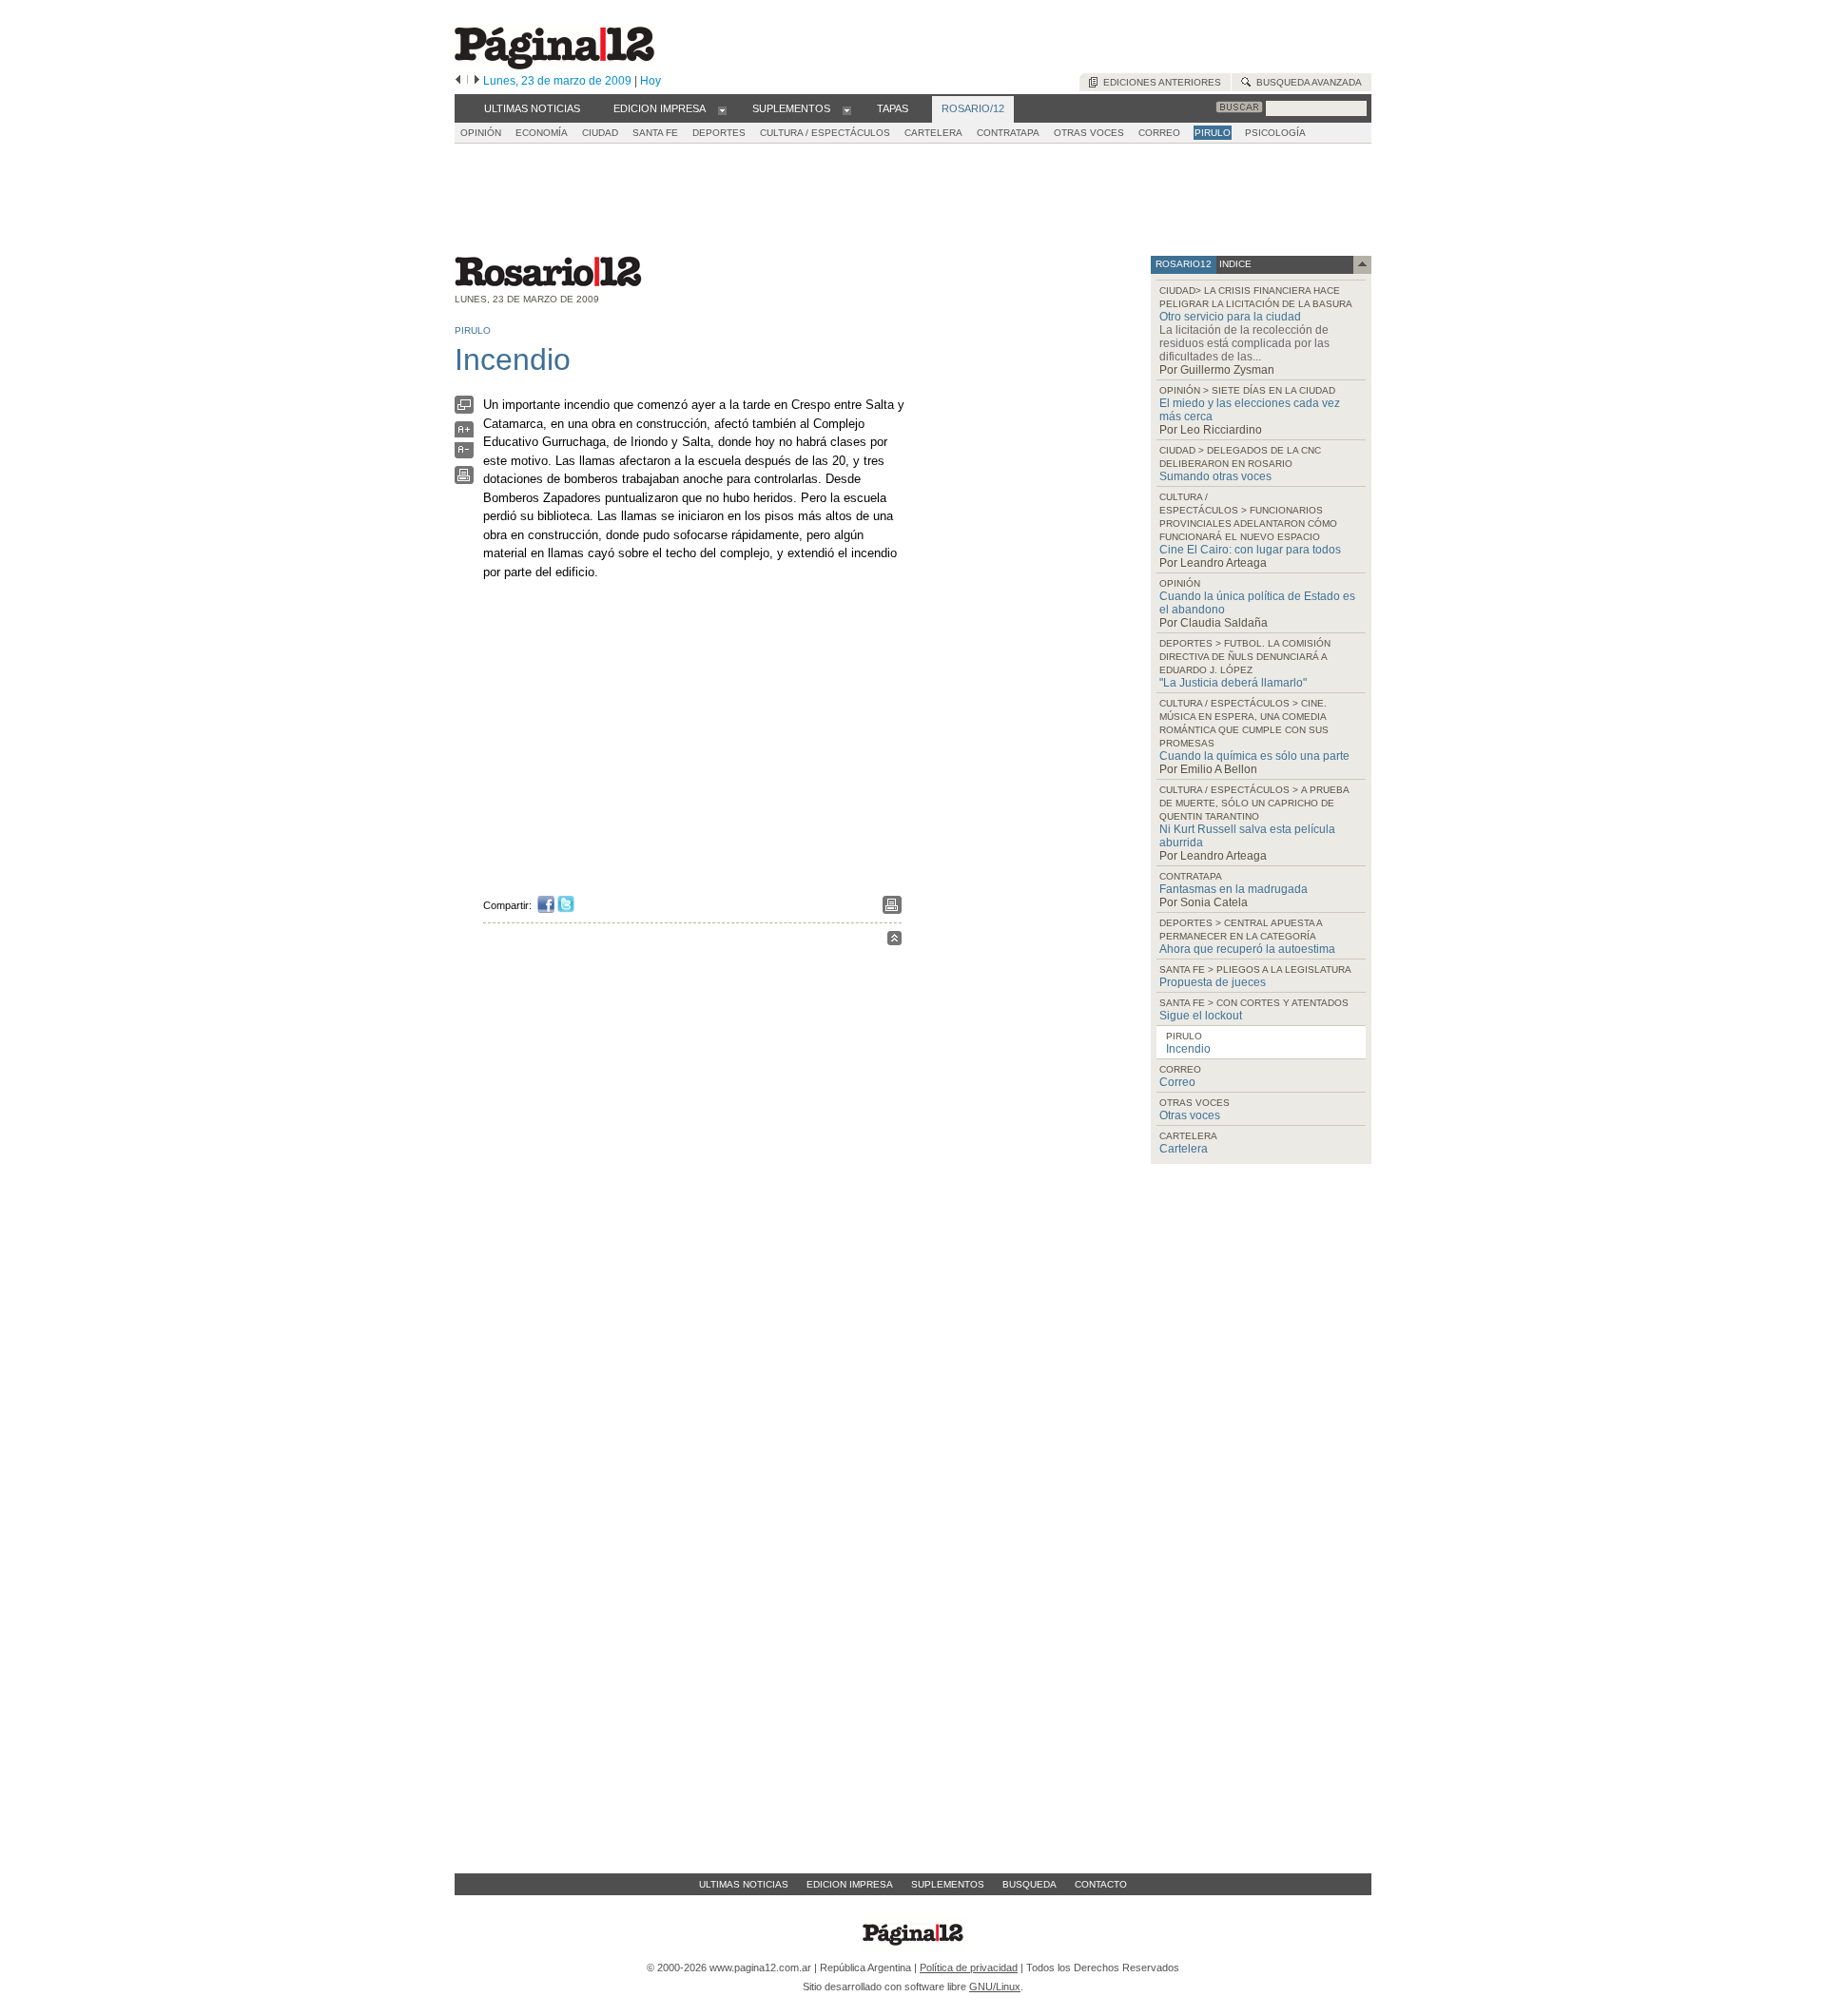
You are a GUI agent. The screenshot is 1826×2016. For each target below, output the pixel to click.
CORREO (1159, 133)
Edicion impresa (850, 1884)
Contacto (1101, 1884)
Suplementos (948, 1884)
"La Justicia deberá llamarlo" (1233, 683)
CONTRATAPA (1008, 133)
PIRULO (1213, 133)
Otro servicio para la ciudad (1230, 317)
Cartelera (1184, 1149)
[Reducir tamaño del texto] (464, 454)
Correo (1177, 1082)
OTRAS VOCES (1089, 133)
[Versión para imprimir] (464, 480)
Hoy (651, 81)
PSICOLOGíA (1275, 133)
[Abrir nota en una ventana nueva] (464, 409)
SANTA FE (655, 133)
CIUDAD (600, 133)
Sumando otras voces (1215, 476)
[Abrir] (722, 109)
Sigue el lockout (1201, 1016)
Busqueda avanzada (1306, 82)
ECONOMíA (542, 133)
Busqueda (1030, 1884)
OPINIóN (481, 133)
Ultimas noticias (744, 1884)
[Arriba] (894, 941)
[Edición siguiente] (477, 81)
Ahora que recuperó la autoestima (1247, 949)
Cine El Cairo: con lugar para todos (1250, 550)
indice (1234, 264)
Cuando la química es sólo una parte (1254, 756)
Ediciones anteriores (1159, 82)
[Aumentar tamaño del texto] (464, 434)
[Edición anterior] (458, 81)
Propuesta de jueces (1213, 982)
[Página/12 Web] (554, 65)
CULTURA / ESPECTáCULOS (825, 133)
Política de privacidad (969, 1968)
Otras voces (1190, 1115)
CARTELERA (933, 133)
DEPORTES (719, 133)
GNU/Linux (995, 1987)
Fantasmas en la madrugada (1234, 889)
